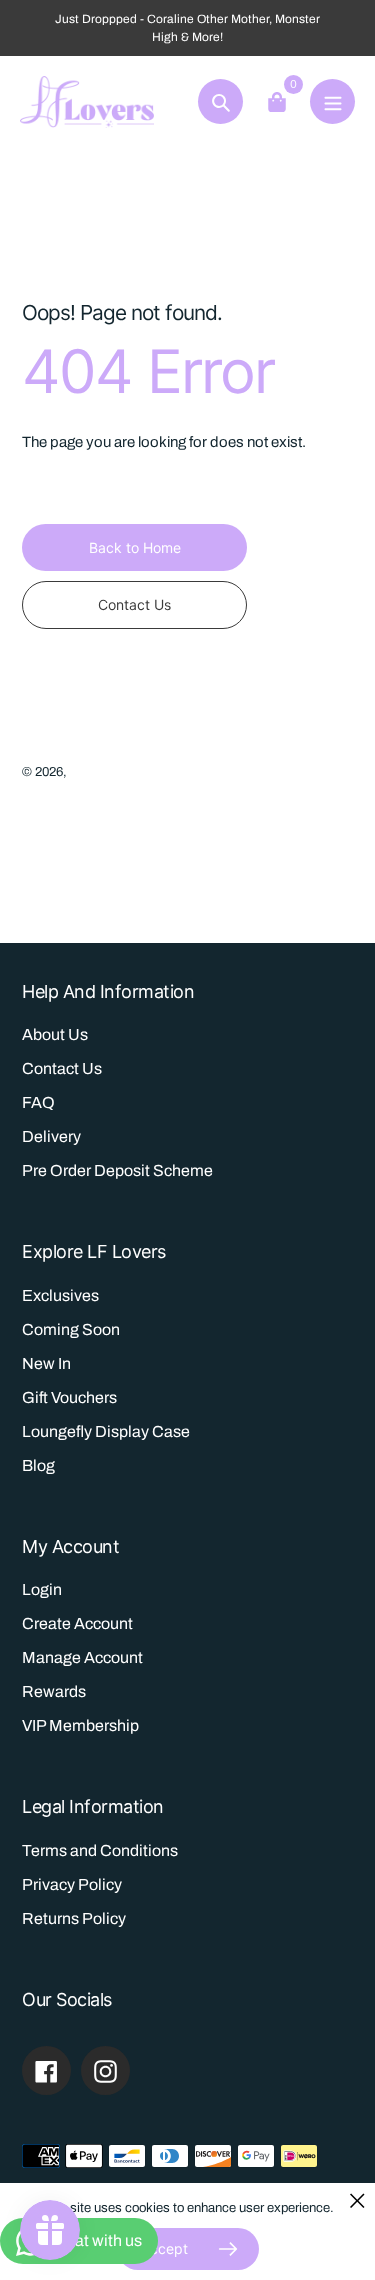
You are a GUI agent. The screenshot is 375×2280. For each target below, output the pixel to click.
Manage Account (82, 1657)
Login (42, 1589)
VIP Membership (80, 1725)
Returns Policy (74, 1918)
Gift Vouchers (69, 1397)
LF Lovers (98, 772)
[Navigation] (332, 101)
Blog (38, 1465)
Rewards (54, 1691)
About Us (55, 1034)
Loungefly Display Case (106, 1431)
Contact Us (62, 1068)
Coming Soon (71, 1329)
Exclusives (60, 1295)
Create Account (77, 1623)
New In (46, 1363)
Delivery (51, 1136)
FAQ (38, 1102)
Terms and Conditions (100, 1850)
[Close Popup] (357, 2200)
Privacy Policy (72, 1884)
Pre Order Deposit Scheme (117, 1170)
